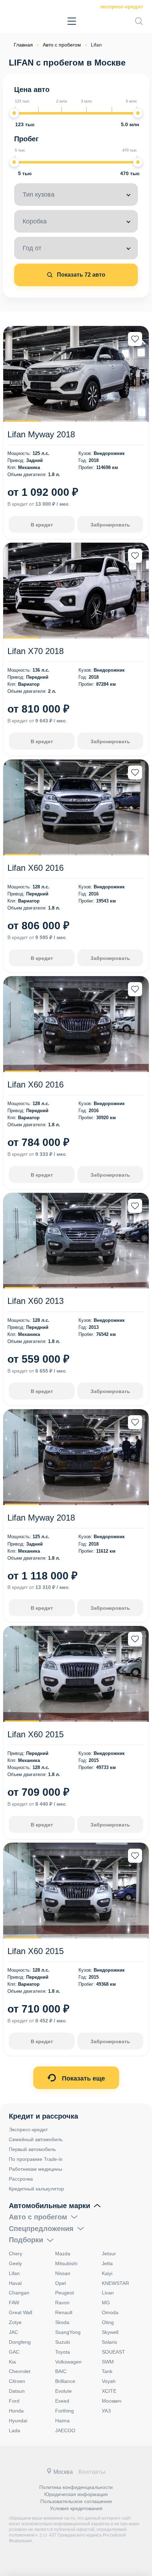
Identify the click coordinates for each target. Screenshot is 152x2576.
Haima (62, 2421)
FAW (14, 2303)
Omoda (110, 2312)
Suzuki (63, 2342)
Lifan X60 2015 (36, 1734)
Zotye (15, 2322)
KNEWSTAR (115, 2283)
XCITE (109, 2391)
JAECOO (65, 2430)
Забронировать (110, 525)
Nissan (63, 2273)
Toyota (63, 2352)
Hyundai (18, 2421)
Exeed (62, 2401)
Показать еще (83, 2078)
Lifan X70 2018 (36, 651)
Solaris (109, 2342)
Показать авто (80, 275)
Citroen (17, 2381)
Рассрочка (21, 2179)
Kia (12, 2362)
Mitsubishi (66, 2263)
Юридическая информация (76, 2494)
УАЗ (106, 2411)
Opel (60, 2283)
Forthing (65, 2411)
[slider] (14, 113)
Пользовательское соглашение (76, 2501)
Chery (16, 2254)
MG (106, 2303)
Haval (15, 2283)
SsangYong (68, 2332)
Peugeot (65, 2293)
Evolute (63, 2391)
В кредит (42, 525)
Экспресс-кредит (122, 7)
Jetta (107, 2263)
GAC (14, 2352)
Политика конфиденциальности (76, 2487)
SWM (108, 2362)
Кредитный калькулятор (36, 2189)
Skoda (62, 2322)
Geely (15, 2263)
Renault (64, 2312)
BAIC (61, 2371)
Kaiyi (107, 2273)
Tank (107, 2371)
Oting (108, 2322)
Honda (16, 2411)
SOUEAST (113, 2352)
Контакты (92, 2472)
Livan (108, 2293)
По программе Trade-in (36, 2159)
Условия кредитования (76, 2508)
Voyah (109, 2381)
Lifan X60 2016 (36, 868)
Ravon (62, 2303)
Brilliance (65, 2381)
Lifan (14, 2273)
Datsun (17, 2391)
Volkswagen (68, 2362)
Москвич (112, 2401)
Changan (19, 2293)
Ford (14, 2401)
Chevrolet (20, 2371)
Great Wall (21, 2312)
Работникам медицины (36, 2169)
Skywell (110, 2332)
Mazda (63, 2254)
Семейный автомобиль (36, 2139)
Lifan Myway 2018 (41, 434)
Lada (14, 2430)
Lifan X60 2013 (36, 1301)
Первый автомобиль (32, 2149)
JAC (13, 2332)
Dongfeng (20, 2342)
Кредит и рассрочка (43, 2116)
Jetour (109, 2254)
